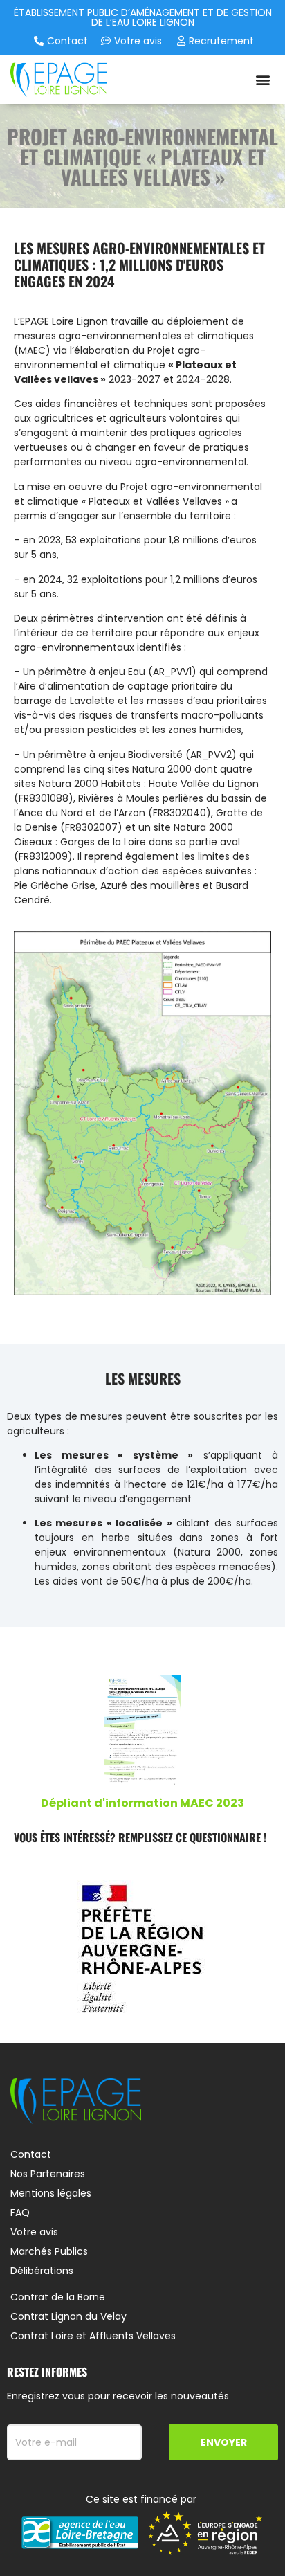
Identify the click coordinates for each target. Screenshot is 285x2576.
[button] (263, 79)
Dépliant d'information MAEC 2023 (142, 1803)
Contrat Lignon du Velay (68, 2316)
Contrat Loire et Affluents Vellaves (93, 2336)
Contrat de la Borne (58, 2297)
